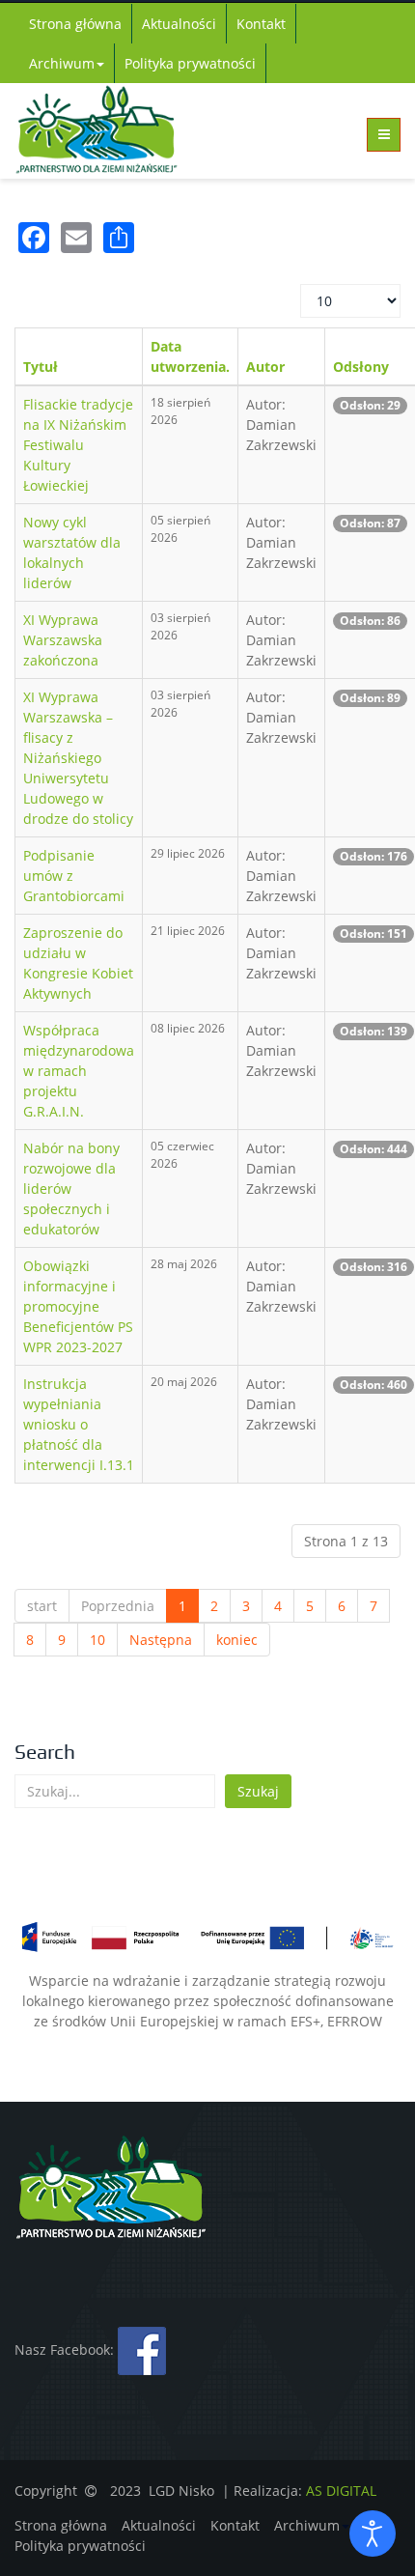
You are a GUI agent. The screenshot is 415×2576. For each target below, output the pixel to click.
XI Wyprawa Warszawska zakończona (63, 640)
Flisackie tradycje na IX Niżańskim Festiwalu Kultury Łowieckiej (78, 445)
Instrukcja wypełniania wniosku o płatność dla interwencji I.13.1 (79, 1424)
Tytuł (41, 367)
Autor (265, 367)
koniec (237, 1640)
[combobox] (115, 1791)
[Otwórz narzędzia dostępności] (373, 2534)
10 (97, 1640)
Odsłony (361, 367)
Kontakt (261, 24)
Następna (161, 1640)
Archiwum (62, 63)
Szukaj (258, 1791)
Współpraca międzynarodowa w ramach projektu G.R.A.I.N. (79, 1071)
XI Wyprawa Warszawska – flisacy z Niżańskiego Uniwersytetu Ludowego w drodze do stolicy (78, 758)
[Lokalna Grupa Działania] (111, 130)
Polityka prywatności (190, 63)
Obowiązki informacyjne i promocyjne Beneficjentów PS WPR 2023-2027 (78, 1306)
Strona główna (75, 24)
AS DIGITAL (341, 2491)
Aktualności (179, 24)
